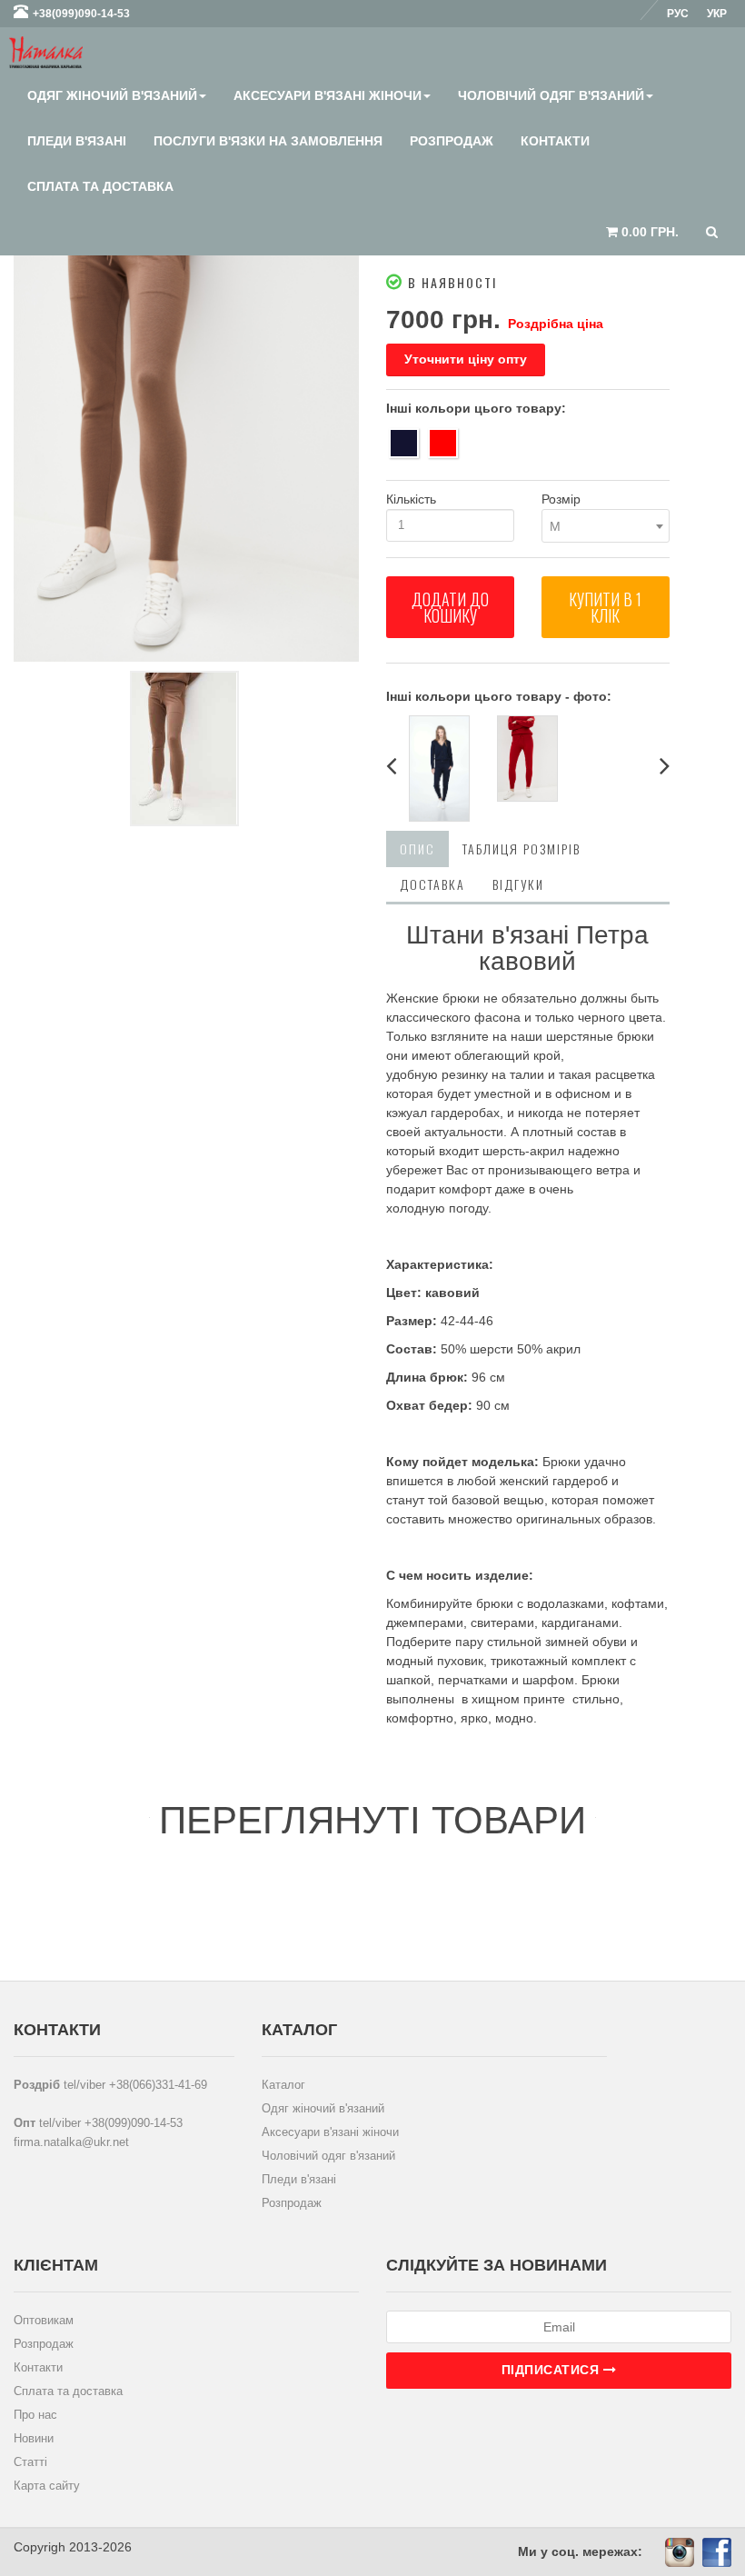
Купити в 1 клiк (605, 607)
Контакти (555, 141)
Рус (678, 14)
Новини (34, 2438)
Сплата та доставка (100, 186)
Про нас (35, 2415)
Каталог (283, 2085)
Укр (717, 14)
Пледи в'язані (77, 141)
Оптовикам (44, 2320)
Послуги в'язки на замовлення (268, 141)
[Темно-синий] (404, 443)
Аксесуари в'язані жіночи (328, 95)
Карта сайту (47, 2486)
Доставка (432, 884)
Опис (417, 849)
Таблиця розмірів (521, 849)
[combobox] (606, 526)
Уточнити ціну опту (466, 359)
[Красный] (443, 443)
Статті (30, 2462)
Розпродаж (452, 141)
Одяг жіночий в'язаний (112, 95)
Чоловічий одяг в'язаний (551, 95)
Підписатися (552, 2370)
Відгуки (518, 884)
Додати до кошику (450, 607)
